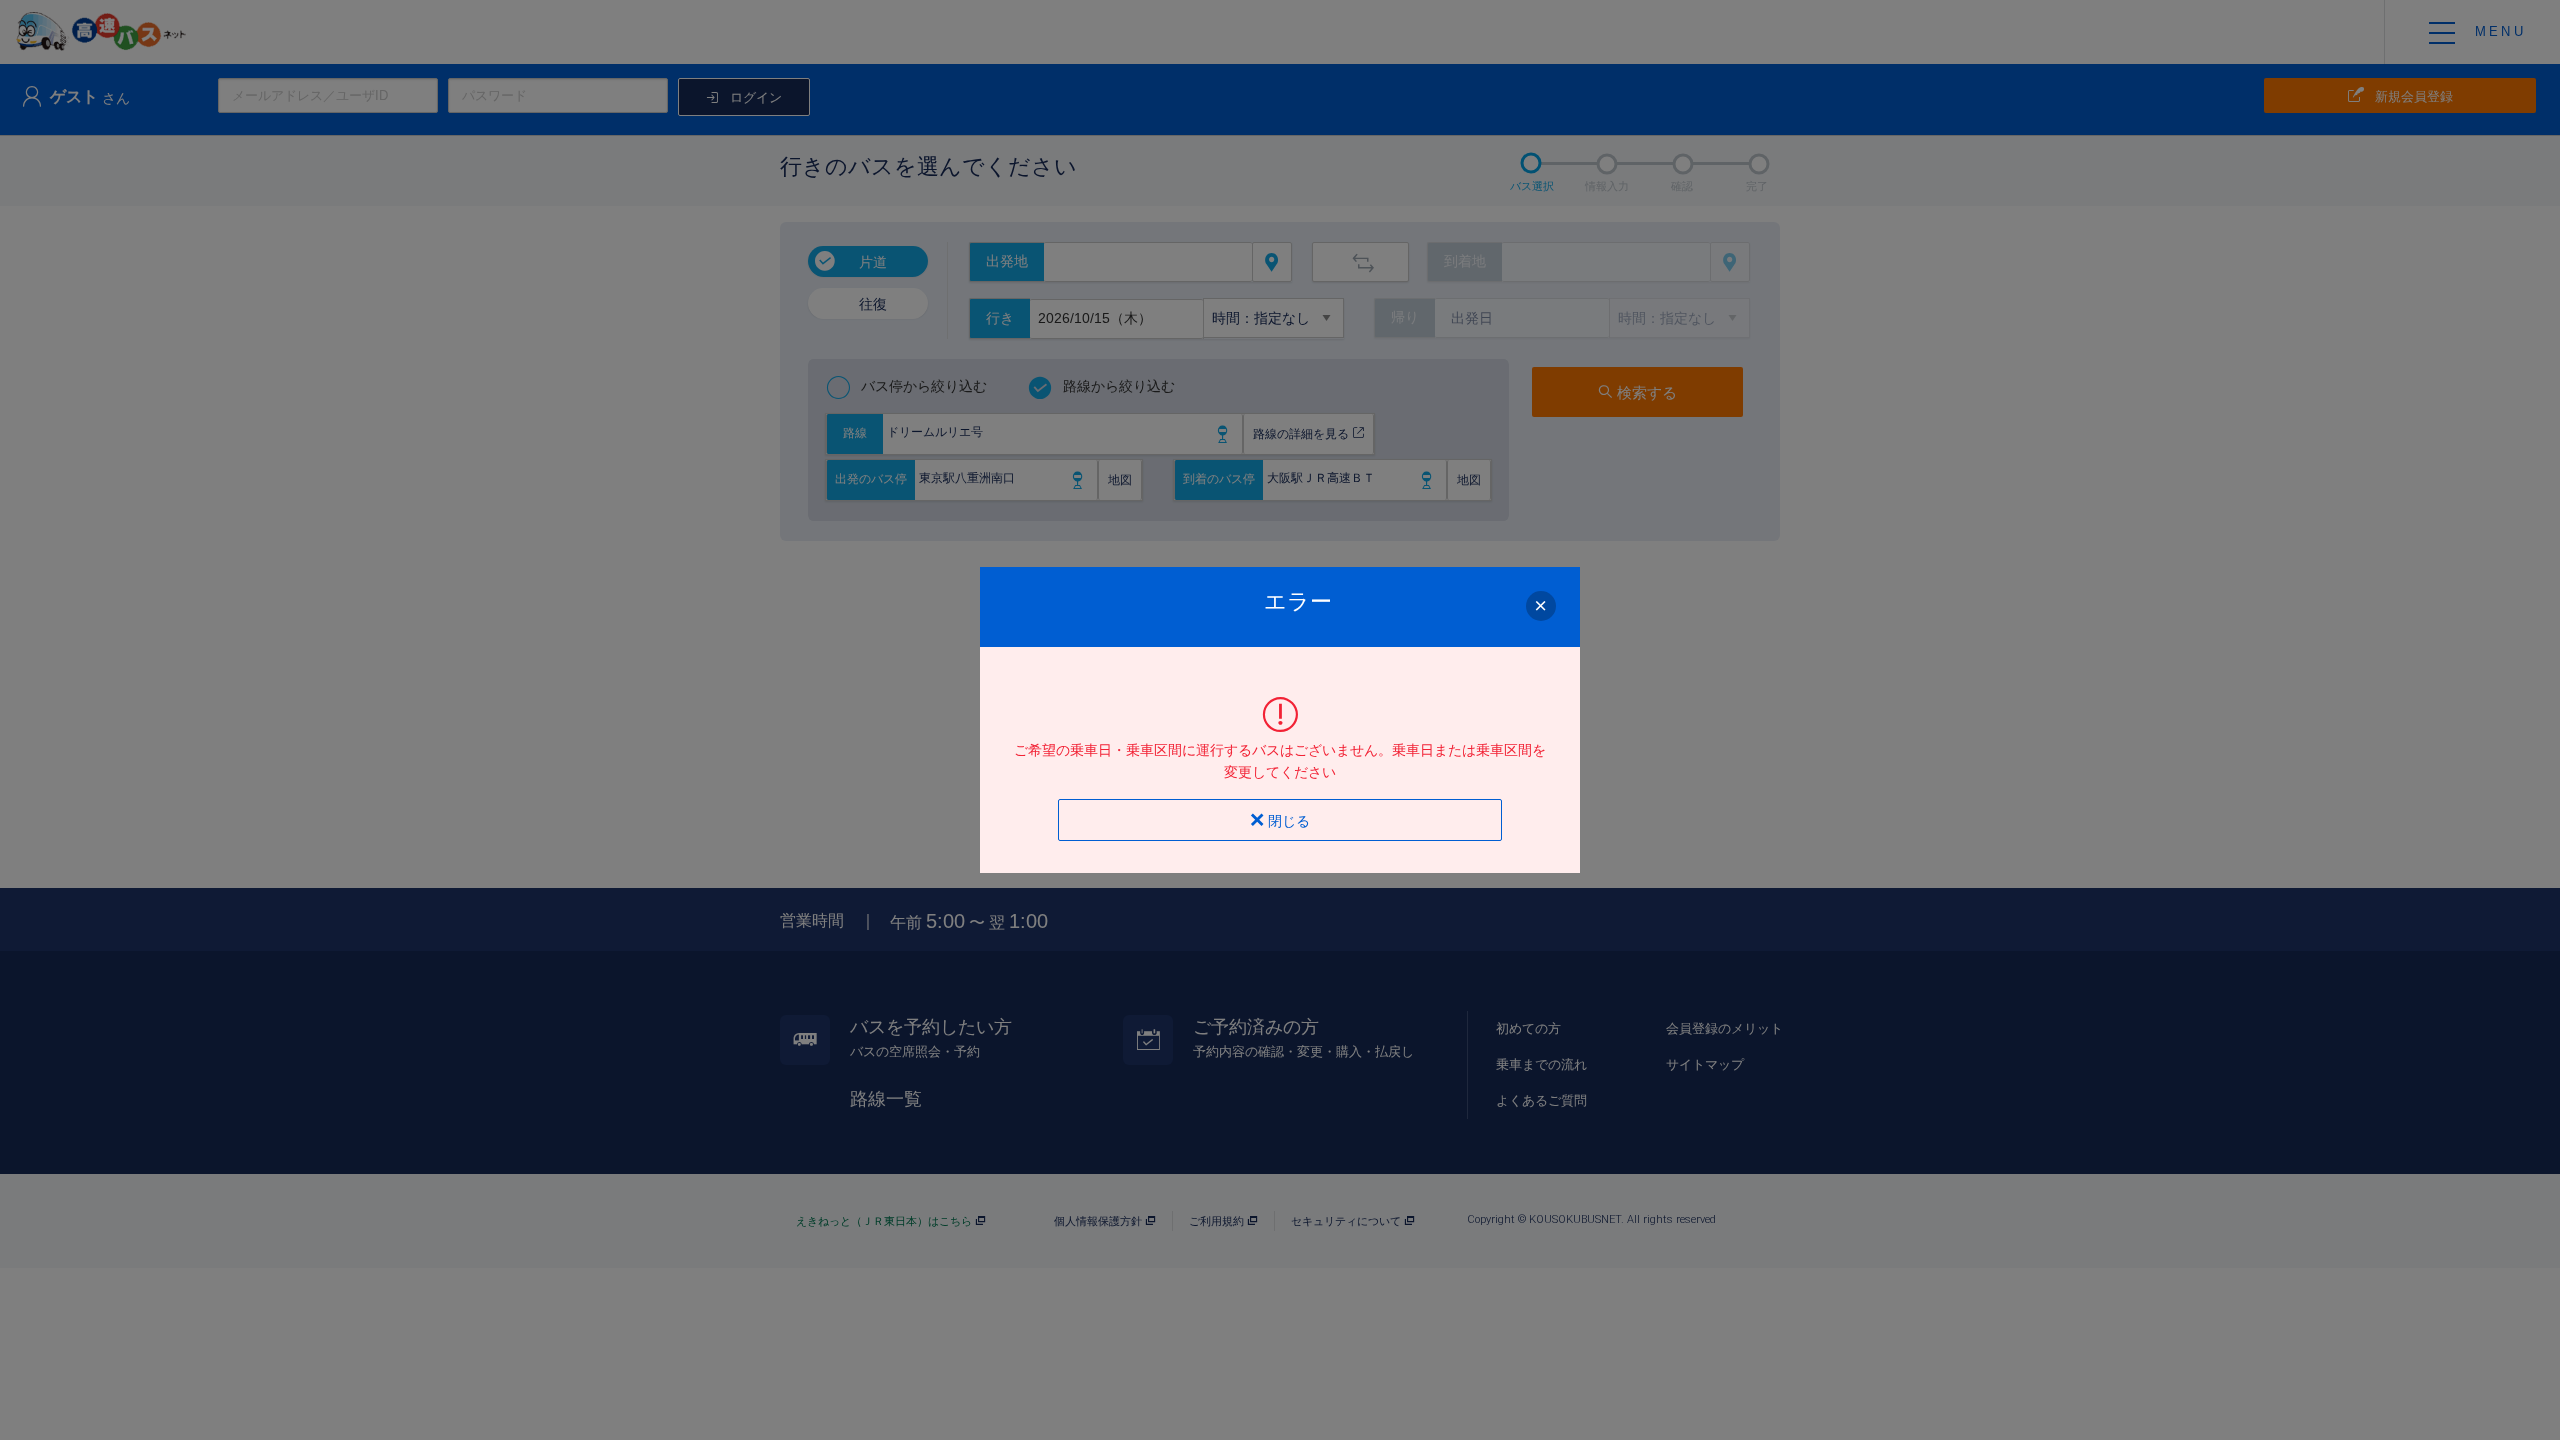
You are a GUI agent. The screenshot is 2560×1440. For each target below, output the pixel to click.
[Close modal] (1541, 605)
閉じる (1287, 821)
